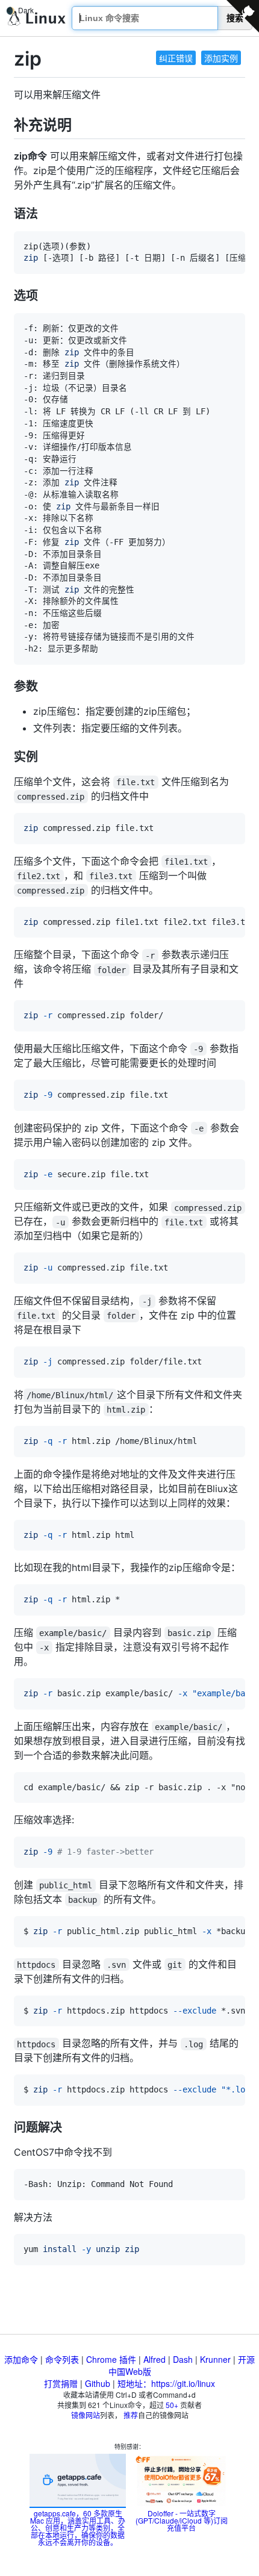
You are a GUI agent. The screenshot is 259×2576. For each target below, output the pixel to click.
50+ (172, 2405)
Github (98, 2383)
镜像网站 (86, 2415)
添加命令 (21, 2359)
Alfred (154, 2359)
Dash (183, 2359)
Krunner (215, 2359)
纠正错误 (176, 58)
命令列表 (62, 2359)
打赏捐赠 (61, 2383)
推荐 (131, 2415)
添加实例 (221, 58)
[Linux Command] (37, 18)
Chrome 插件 (111, 2359)
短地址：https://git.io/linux (166, 2383)
